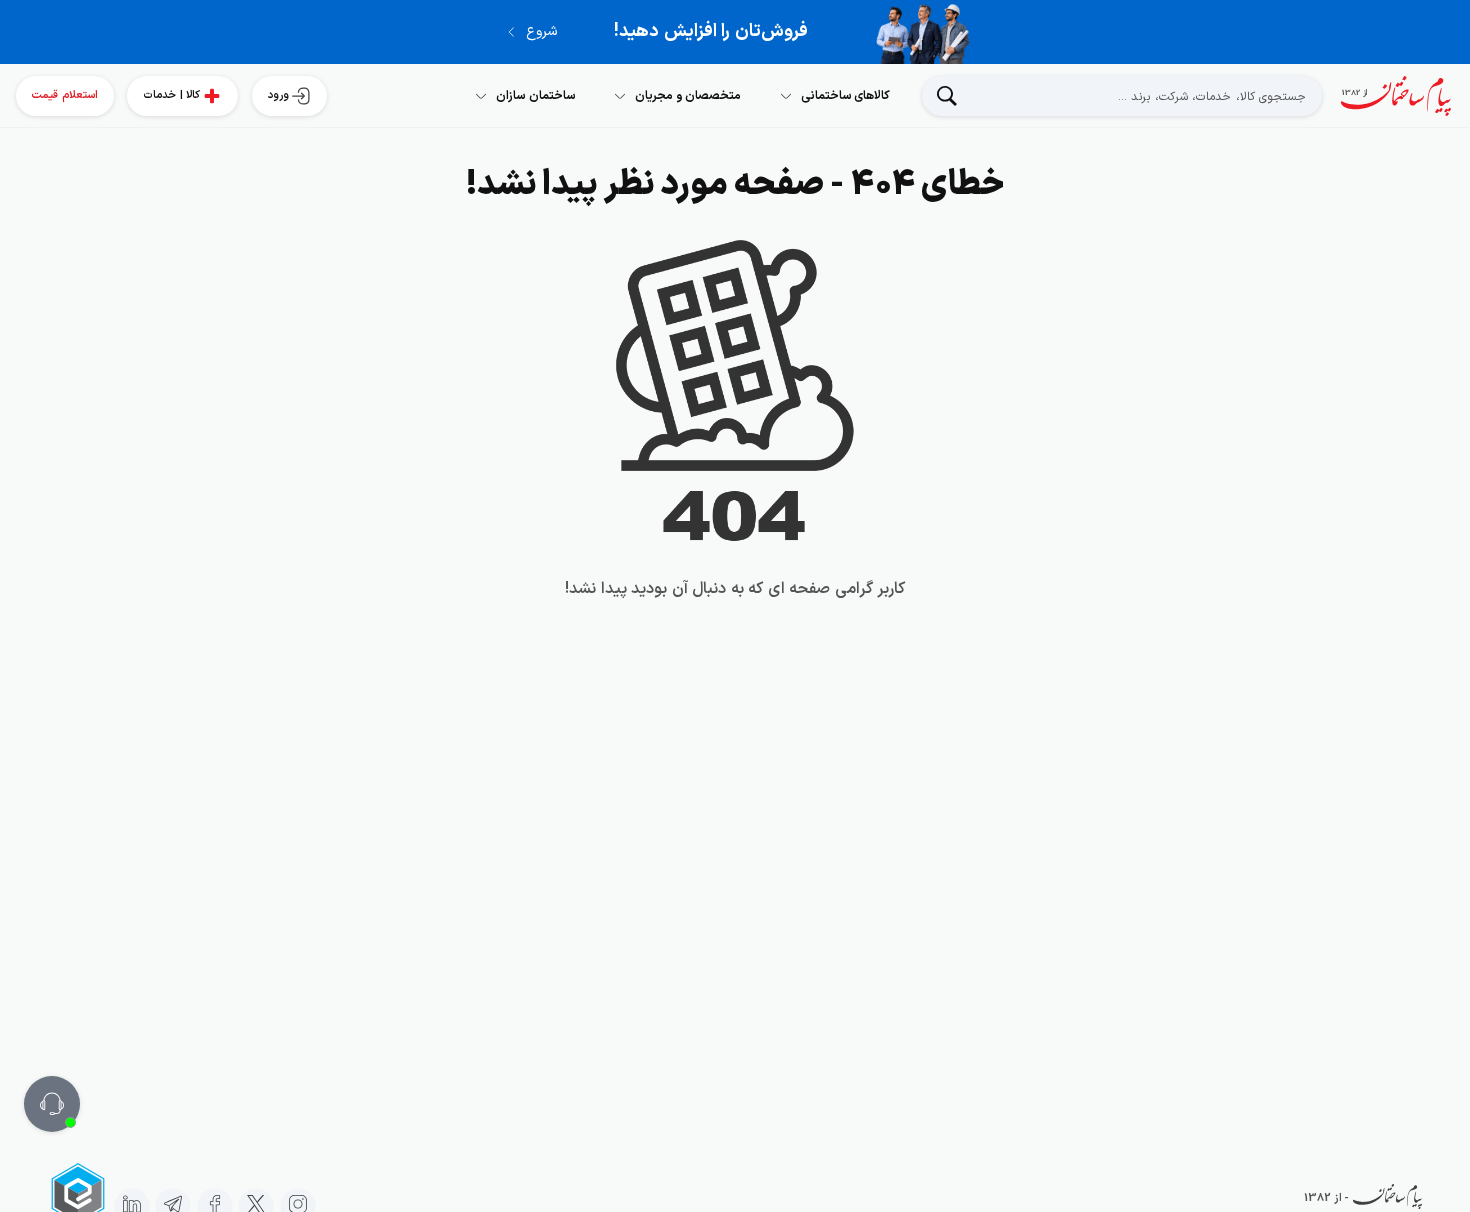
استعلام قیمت (65, 95)
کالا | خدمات (171, 95)
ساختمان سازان (536, 96)
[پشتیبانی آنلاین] (52, 1104)
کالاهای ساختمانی (846, 96)
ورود (278, 95)
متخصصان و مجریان (688, 96)
